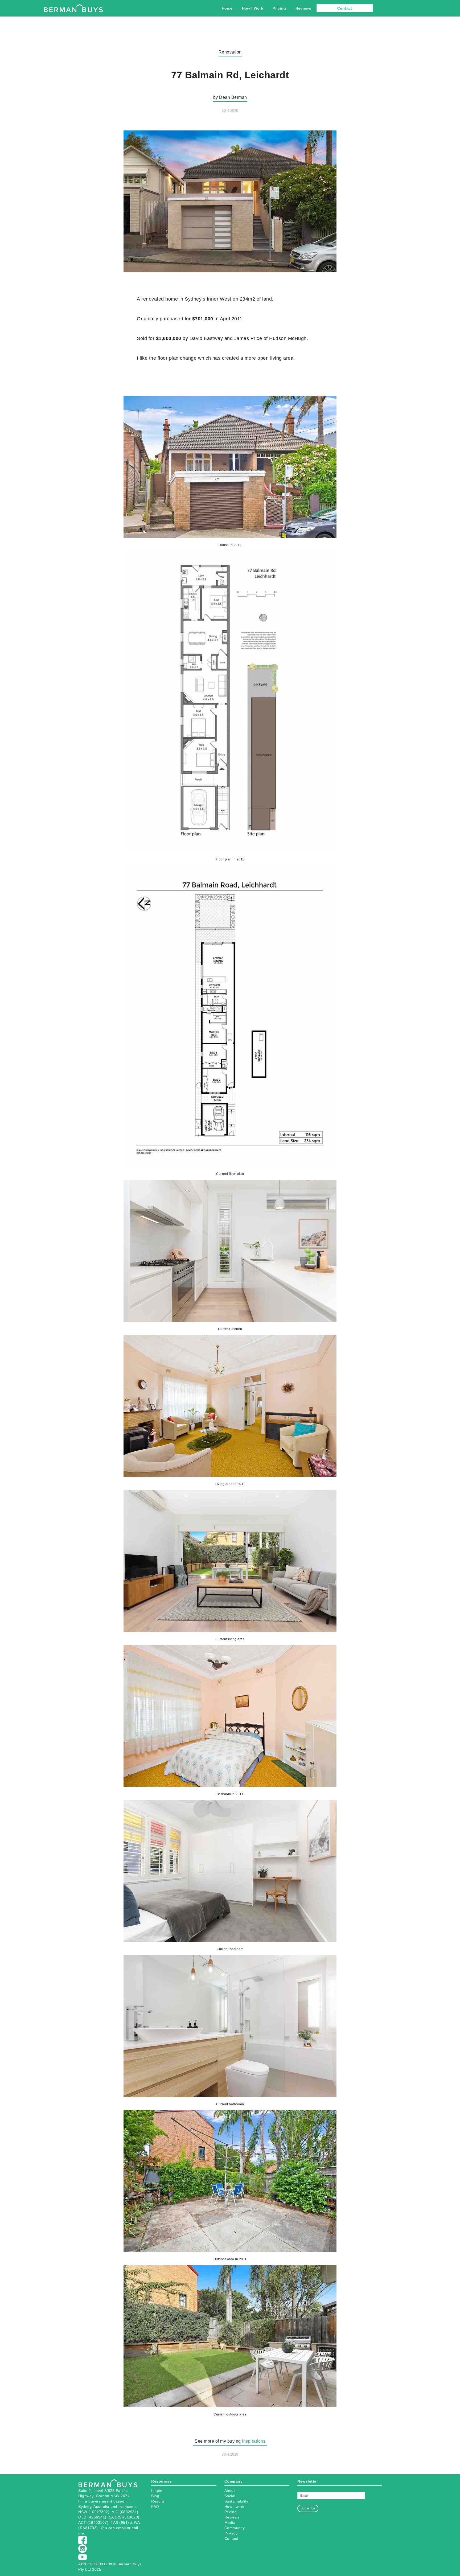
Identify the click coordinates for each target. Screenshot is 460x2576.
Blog (155, 2496)
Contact (345, 8)
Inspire (157, 2491)
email (121, 2528)
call (135, 2528)
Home (227, 8)
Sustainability (236, 2501)
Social (230, 2496)
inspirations (254, 2441)
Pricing (279, 8)
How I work (234, 2507)
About (230, 2491)
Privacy (231, 2533)
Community (235, 2528)
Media (230, 2522)
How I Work (253, 8)
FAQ (155, 2507)
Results (158, 2501)
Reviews (303, 8)
